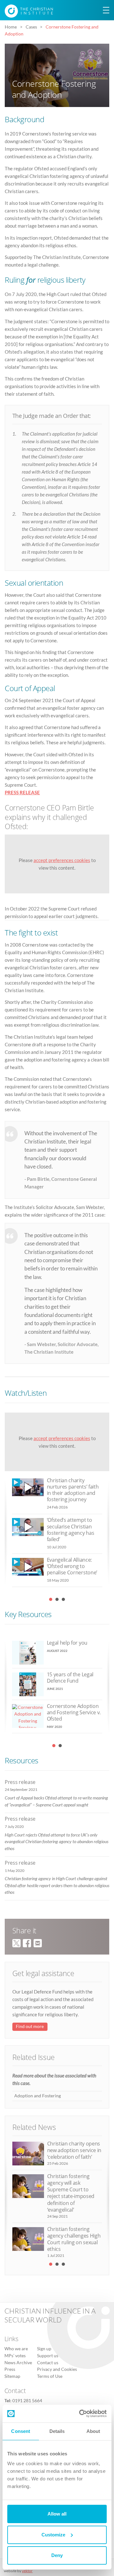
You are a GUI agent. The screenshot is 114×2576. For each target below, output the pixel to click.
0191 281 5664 (27, 2401)
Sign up (44, 2349)
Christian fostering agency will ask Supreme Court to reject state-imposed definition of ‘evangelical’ (71, 2193)
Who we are (16, 2349)
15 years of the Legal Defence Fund (70, 1678)
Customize (53, 2535)
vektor (27, 2571)
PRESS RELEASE (22, 792)
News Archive (18, 2363)
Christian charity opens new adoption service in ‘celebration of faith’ (74, 2150)
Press (10, 2370)
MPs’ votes (15, 2356)
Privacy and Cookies (57, 2370)
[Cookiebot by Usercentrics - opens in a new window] (80, 2414)
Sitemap (12, 2376)
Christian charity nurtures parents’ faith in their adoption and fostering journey (73, 1490)
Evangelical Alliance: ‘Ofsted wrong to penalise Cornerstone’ (72, 1566)
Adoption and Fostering (38, 2096)
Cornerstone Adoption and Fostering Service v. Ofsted (74, 1712)
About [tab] (93, 2431)
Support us (48, 2356)
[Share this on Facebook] (27, 1942)
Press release (20, 1782)
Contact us (48, 2363)
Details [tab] (57, 2431)
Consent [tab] (21, 2431)
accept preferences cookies (62, 860)
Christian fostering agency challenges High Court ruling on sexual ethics (74, 2239)
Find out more (30, 2026)
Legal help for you (67, 1643)
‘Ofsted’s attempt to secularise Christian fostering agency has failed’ (71, 1530)
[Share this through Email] (38, 1942)
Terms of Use (50, 2376)
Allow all (57, 2514)
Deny (57, 2555)
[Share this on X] (16, 1942)
